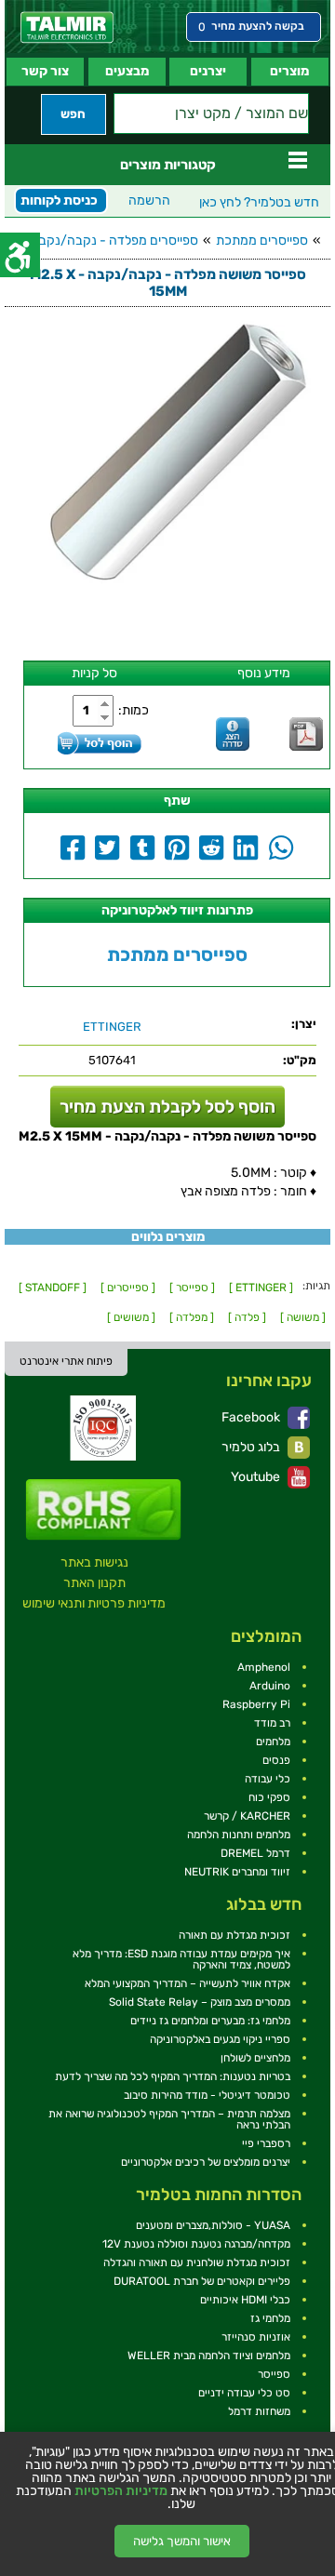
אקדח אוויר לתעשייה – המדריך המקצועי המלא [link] (188, 1983)
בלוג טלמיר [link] (252, 1447)
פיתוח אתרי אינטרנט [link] (66, 1361)
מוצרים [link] (289, 71)
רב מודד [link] (272, 1723)
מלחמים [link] (273, 1742)
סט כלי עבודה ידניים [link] (244, 2393)
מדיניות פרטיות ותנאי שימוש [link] (94, 1603)
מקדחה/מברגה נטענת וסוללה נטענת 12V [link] (196, 2244)
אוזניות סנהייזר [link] (256, 2337)
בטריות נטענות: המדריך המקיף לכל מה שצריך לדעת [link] (173, 2076)
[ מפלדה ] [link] (192, 1317)
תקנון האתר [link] (94, 1583)
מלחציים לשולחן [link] (255, 2058)
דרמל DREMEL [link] (255, 1853)
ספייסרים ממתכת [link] (262, 240)
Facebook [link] (252, 1417)
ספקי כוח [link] (269, 1797)
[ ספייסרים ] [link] (128, 1288)
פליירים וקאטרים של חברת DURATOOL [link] (202, 2281)
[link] (67, 27)
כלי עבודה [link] (268, 1779)
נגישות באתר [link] (94, 1562)
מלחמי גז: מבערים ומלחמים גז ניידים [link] (210, 2021)
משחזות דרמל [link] (259, 2411)
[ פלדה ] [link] (247, 1317)
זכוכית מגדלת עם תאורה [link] (234, 1935)
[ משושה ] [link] (303, 1317)
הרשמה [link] (149, 200)
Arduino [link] (270, 1686)
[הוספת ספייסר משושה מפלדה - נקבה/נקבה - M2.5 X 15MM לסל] (100, 743)
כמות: (134, 710)
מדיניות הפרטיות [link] (121, 2491)
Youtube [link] (257, 1477)
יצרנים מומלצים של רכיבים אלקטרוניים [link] (206, 2162)
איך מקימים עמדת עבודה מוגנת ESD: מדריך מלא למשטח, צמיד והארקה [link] (181, 1959)
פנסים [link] (276, 1760)
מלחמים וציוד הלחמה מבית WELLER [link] (209, 2356)
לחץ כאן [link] (259, 202)
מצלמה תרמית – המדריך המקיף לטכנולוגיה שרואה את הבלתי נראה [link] (169, 2119)
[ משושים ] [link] (131, 1317)
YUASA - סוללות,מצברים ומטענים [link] (213, 2225)
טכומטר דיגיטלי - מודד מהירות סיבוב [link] (207, 2095)
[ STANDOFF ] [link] (53, 1288)
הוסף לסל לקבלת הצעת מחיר (167, 1107)
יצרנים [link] (208, 71)
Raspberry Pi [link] (256, 1704)
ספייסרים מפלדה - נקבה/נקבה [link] (114, 240)
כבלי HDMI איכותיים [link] (245, 2300)
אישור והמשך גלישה (182, 2541)
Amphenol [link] (264, 1667)
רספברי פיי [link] (266, 2143)
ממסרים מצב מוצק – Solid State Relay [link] (200, 2002)
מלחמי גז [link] (270, 2318)
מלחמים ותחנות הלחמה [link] (239, 1835)
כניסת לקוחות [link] (59, 200)
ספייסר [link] (274, 2374)
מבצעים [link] (127, 71)
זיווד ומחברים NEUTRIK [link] (237, 1872)
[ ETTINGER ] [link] (261, 1288)
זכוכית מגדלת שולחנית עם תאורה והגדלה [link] (197, 2262)
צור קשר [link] (45, 71)
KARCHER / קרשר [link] (247, 1816)
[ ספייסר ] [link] (192, 1288)
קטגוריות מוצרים (168, 165)
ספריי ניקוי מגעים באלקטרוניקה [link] (220, 2039)
